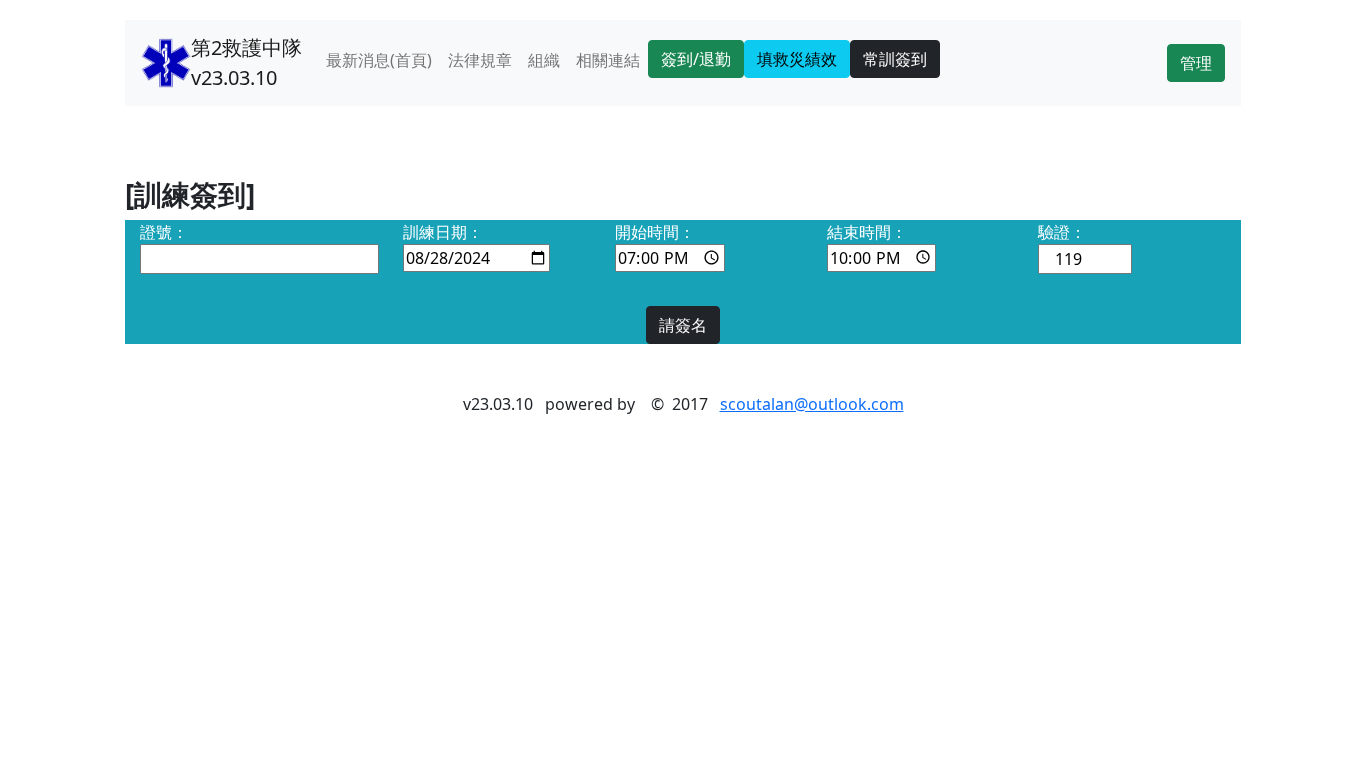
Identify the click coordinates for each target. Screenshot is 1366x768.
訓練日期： (443, 232)
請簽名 (683, 325)
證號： (164, 232)
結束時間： (867, 232)
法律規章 (480, 60)
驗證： (1062, 232)
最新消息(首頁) (379, 60)
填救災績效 (797, 59)
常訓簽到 (895, 59)
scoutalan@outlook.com (812, 404)
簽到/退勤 (696, 59)
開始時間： (655, 232)
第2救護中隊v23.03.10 (246, 62)
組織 (544, 60)
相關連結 (608, 60)
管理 (1196, 63)
